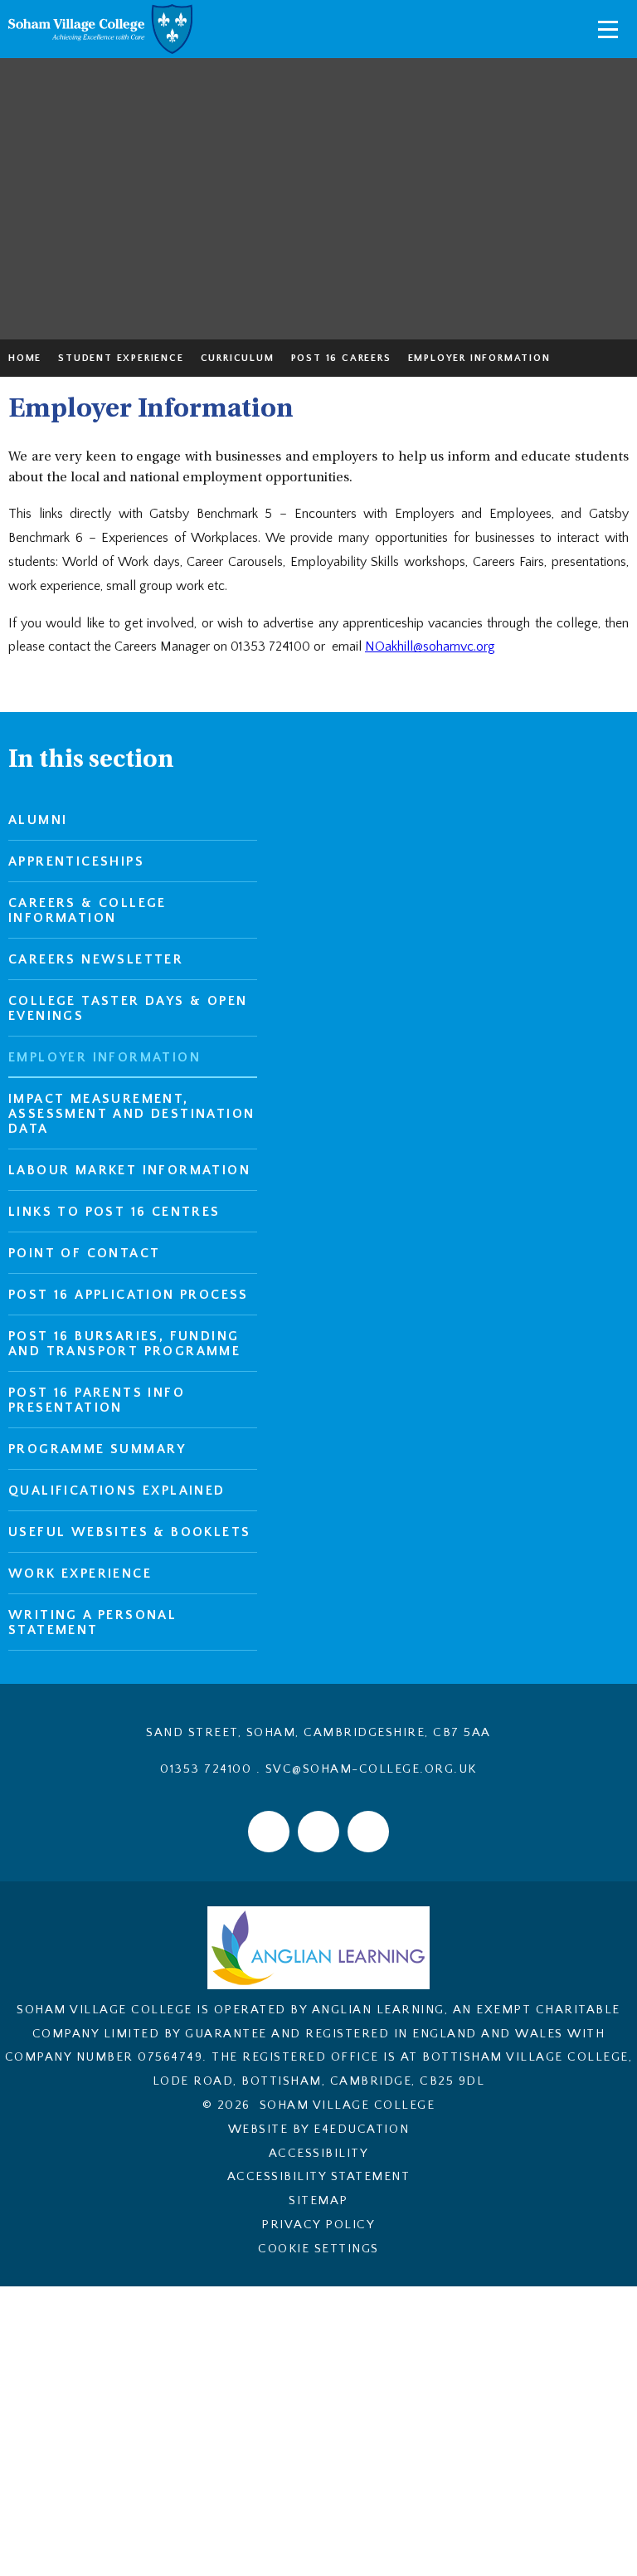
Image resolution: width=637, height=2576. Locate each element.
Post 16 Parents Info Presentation (97, 1400)
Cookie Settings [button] (318, 2249)
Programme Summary (97, 1449)
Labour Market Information (129, 1170)
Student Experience (121, 358)
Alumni (38, 820)
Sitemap (318, 2200)
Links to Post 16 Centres (114, 1212)
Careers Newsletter (96, 959)
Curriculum (238, 358)
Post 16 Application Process (129, 1295)
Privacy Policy (318, 2225)
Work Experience (80, 1573)
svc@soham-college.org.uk (371, 1769)
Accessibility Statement (319, 2176)
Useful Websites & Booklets (129, 1532)
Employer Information (479, 358)
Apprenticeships (76, 861)
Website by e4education (318, 2129)
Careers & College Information (88, 910)
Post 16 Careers (341, 358)
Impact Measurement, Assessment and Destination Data (131, 1114)
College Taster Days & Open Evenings (128, 1008)
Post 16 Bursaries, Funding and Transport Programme (124, 1344)
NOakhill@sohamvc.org (430, 646)
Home (25, 358)
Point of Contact (84, 1253)
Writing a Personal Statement (92, 1622)
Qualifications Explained (117, 1490)
